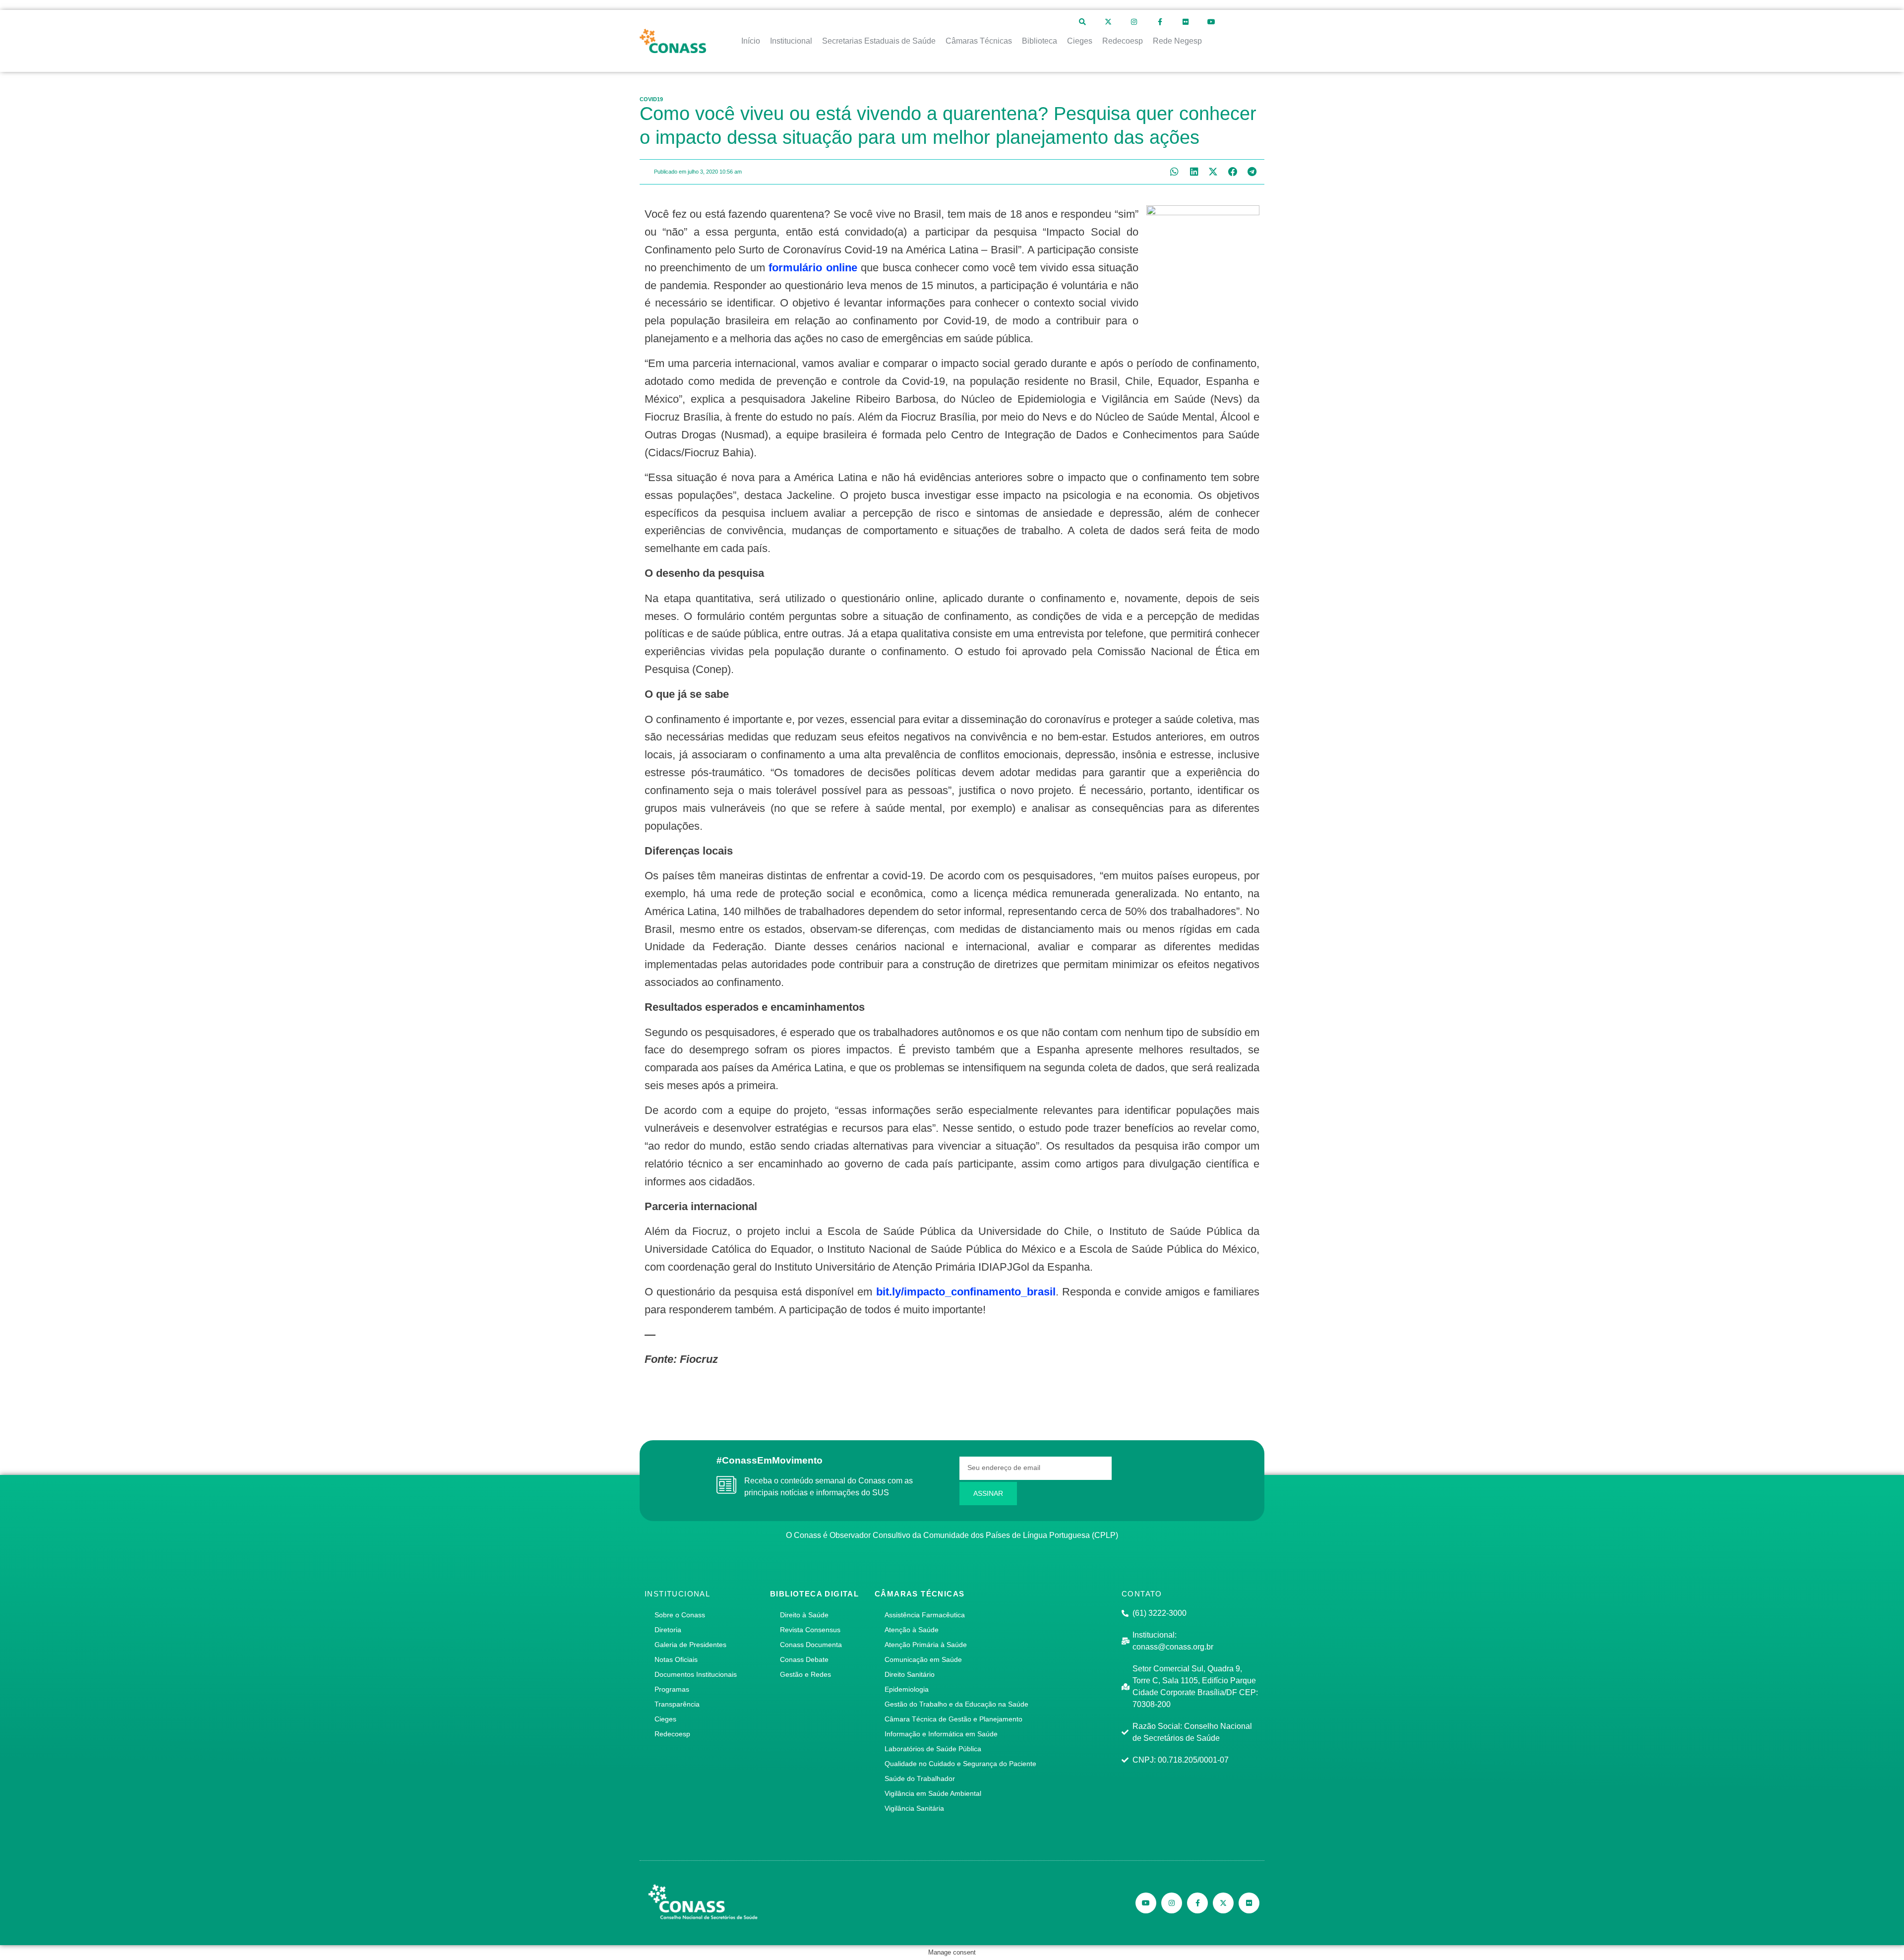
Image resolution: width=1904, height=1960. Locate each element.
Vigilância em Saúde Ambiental (933, 1793)
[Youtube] (1211, 22)
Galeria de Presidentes (690, 1645)
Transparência (677, 1704)
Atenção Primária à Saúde (926, 1645)
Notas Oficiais (676, 1659)
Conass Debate (804, 1659)
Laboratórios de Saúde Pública (933, 1749)
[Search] (1082, 22)
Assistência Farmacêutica (925, 1615)
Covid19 (651, 99)
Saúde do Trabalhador (920, 1778)
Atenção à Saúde (912, 1630)
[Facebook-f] (1160, 22)
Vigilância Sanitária (914, 1808)
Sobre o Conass (680, 1615)
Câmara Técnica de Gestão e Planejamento (953, 1719)
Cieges (665, 1719)
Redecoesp (672, 1734)
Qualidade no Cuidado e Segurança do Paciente (960, 1764)
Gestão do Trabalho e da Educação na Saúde (956, 1704)
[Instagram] (1134, 22)
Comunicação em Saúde (923, 1659)
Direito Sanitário (910, 1674)
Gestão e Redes (805, 1674)
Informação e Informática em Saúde (941, 1734)
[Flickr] (1186, 22)
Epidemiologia (907, 1689)
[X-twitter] (1108, 22)
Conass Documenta (811, 1645)
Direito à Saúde (804, 1615)
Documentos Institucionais (696, 1674)
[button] (1174, 172)
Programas (672, 1689)
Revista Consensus (810, 1630)
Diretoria (668, 1630)
